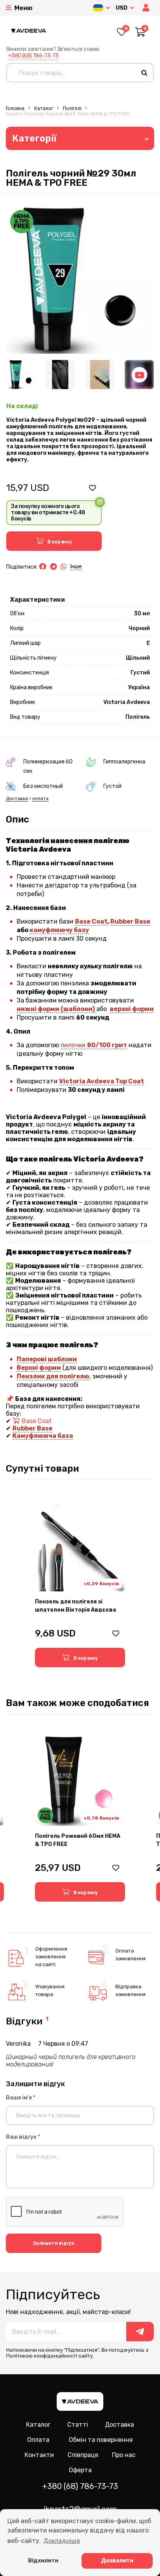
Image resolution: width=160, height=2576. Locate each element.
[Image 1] (21, 375)
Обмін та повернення (101, 2440)
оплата (40, 798)
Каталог (44, 108)
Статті (78, 2425)
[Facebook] (43, 567)
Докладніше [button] (62, 2541)
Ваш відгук (23, 2137)
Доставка (17, 798)
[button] (147, 8)
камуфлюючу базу (59, 930)
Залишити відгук (54, 2243)
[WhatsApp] (64, 567)
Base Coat (91, 921)
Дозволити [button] (117, 2561)
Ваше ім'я (21, 2098)
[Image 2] (60, 375)
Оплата (38, 2440)
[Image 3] (100, 375)
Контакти (39, 2455)
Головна (15, 108)
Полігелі (72, 108)
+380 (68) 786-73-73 (33, 56)
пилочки (94, 1045)
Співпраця (83, 2455)
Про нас (124, 2455)
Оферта (80, 2470)
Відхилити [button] (43, 2561)
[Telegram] (53, 567)
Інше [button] (76, 567)
